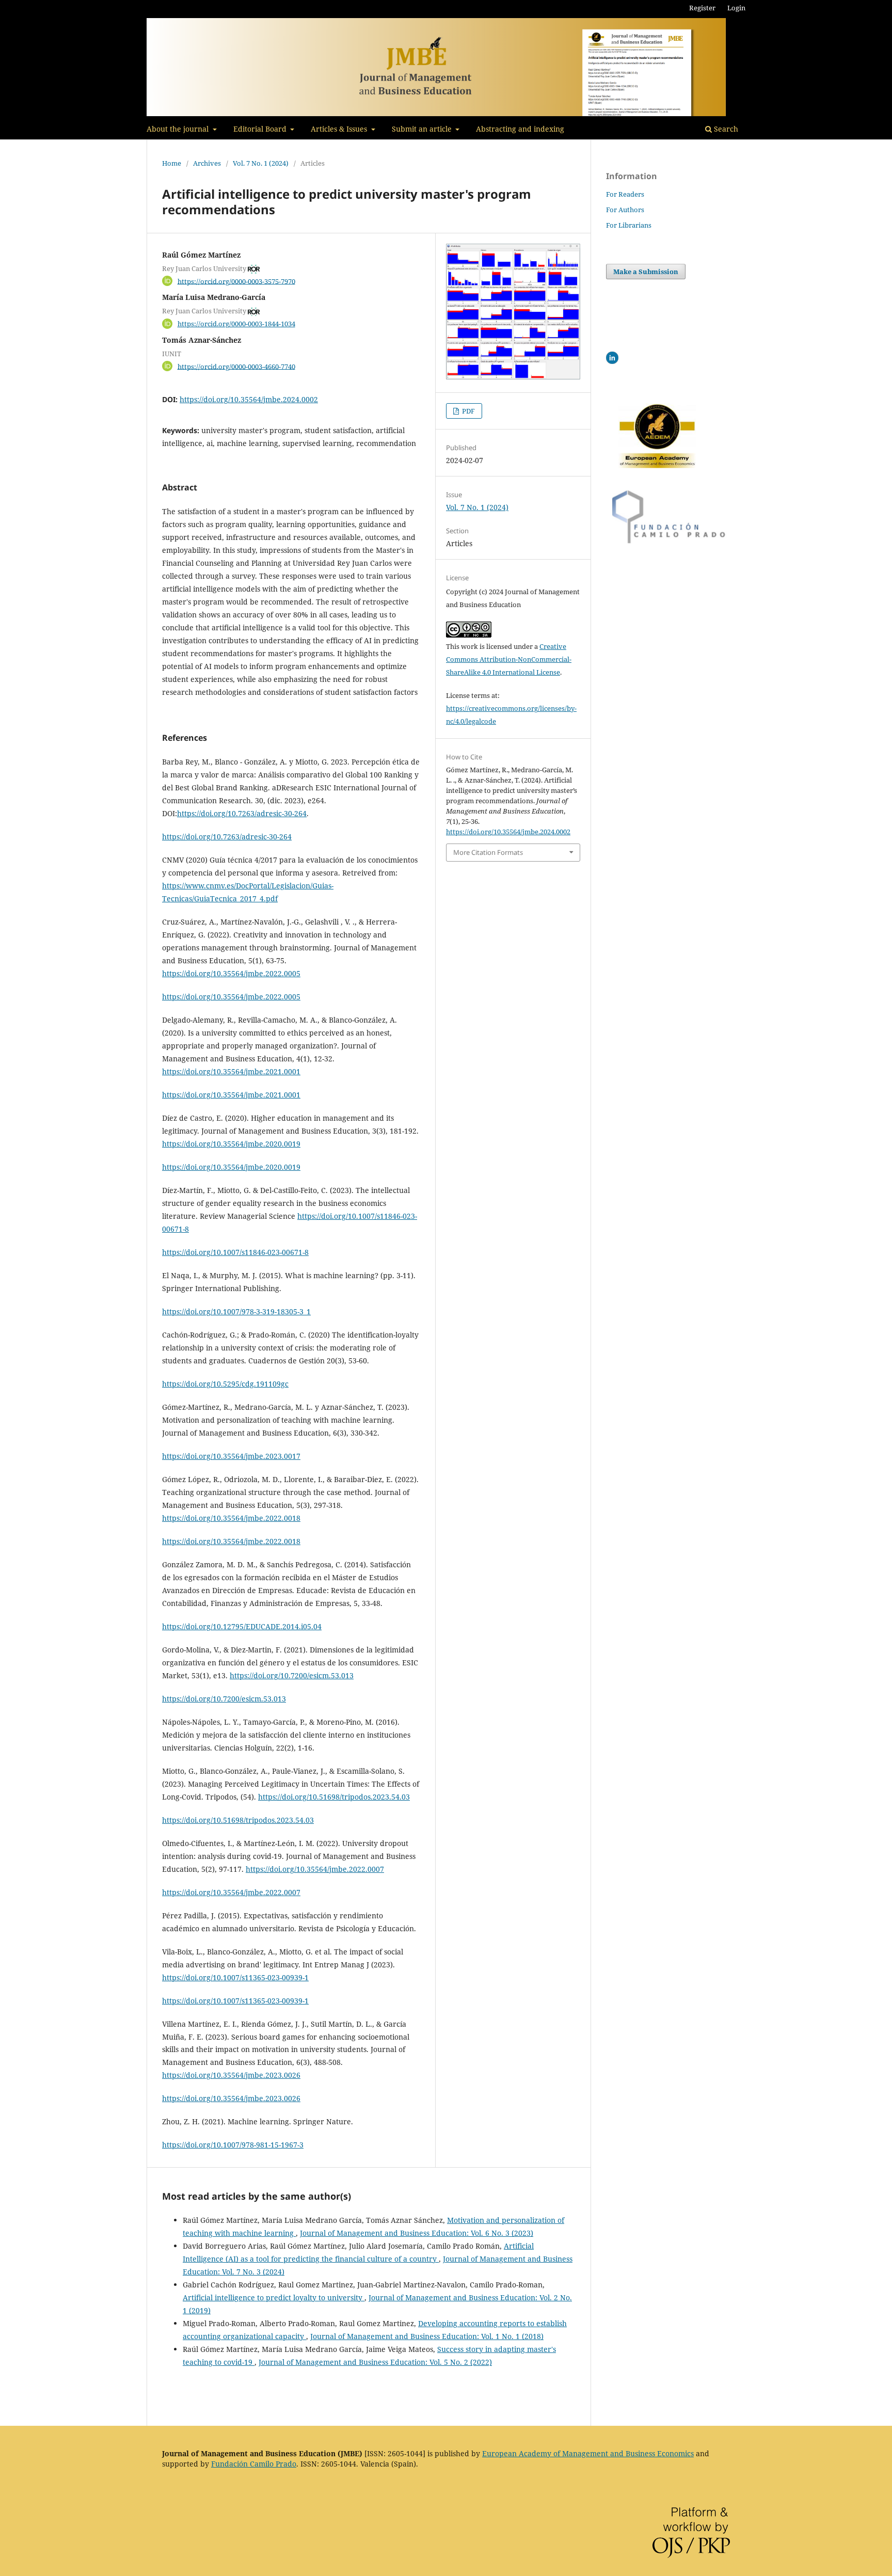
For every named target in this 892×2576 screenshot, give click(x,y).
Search (725, 129)
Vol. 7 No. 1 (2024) (261, 163)
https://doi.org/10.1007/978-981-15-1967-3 (233, 2145)
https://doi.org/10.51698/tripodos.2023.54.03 (334, 1797)
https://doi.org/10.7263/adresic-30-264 (242, 813)
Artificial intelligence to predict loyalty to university (274, 2297)
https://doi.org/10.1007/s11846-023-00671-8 (235, 1252)
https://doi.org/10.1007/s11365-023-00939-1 (235, 1977)
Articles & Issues (340, 129)
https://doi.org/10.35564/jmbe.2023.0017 (231, 1456)
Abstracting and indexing (520, 129)
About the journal (179, 129)
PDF (468, 411)
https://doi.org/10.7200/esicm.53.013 (292, 1675)
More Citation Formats (488, 852)
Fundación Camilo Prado (254, 2464)
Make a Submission (646, 272)
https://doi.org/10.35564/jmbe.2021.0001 (231, 1071)
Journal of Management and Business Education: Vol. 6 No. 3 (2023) (417, 2233)
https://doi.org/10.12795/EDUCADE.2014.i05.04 (242, 1626)
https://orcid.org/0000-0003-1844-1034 (236, 324)
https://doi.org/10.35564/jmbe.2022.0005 (231, 973)
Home (172, 163)
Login (736, 8)
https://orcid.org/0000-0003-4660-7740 (236, 366)
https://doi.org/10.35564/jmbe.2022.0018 (231, 1518)
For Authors (625, 210)
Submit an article (423, 129)
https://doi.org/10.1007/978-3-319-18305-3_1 (236, 1311)
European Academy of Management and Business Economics (588, 2453)
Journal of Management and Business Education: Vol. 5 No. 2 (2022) (375, 2362)
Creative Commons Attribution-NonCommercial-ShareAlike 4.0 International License (509, 659)
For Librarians (629, 225)
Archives (207, 163)
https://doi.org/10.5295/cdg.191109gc (225, 1384)
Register (702, 8)
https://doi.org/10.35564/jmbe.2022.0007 (315, 1869)
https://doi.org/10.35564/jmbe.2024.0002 (249, 399)
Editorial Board (261, 129)
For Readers (625, 194)
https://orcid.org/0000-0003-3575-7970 (236, 281)
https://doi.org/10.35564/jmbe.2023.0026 (231, 2075)
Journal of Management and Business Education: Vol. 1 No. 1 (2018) (427, 2336)
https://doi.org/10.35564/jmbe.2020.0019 (231, 1144)
